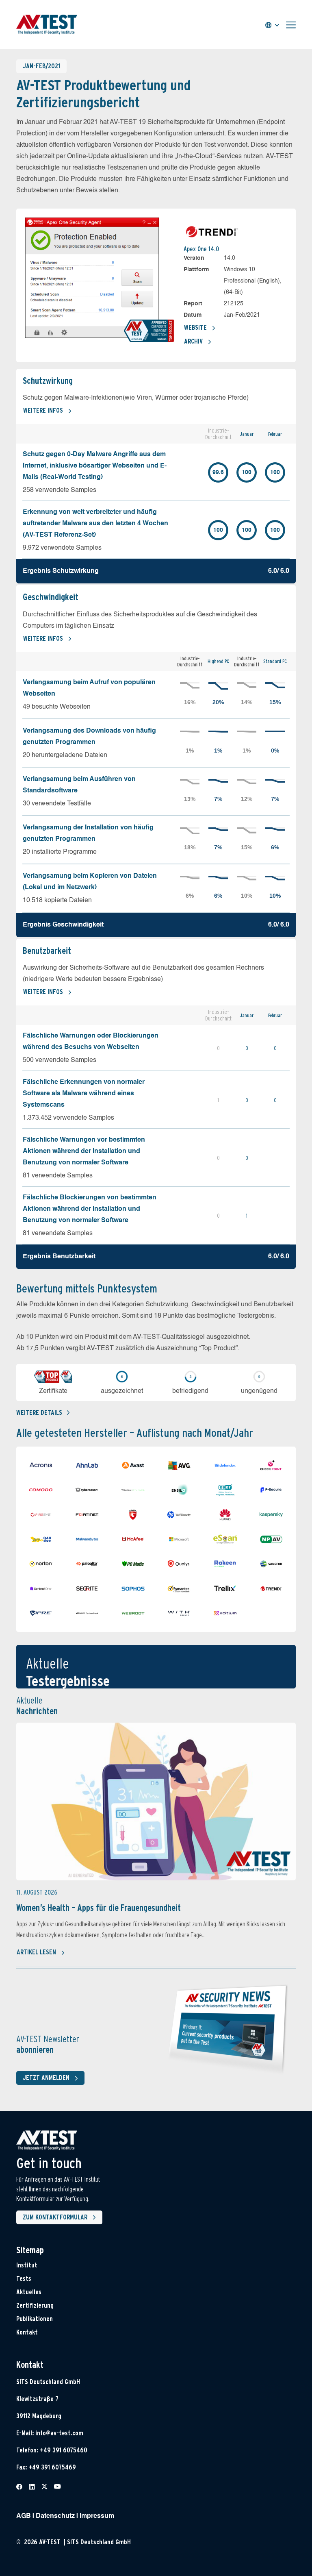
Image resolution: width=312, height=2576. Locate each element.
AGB (24, 2516)
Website (195, 327)
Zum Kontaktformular (55, 2217)
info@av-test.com (59, 2433)
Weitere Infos (43, 410)
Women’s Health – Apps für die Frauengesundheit (99, 1908)
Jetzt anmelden (46, 2078)
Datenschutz (55, 2516)
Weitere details (39, 1413)
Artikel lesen (36, 1952)
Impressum (97, 2516)
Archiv (193, 341)
